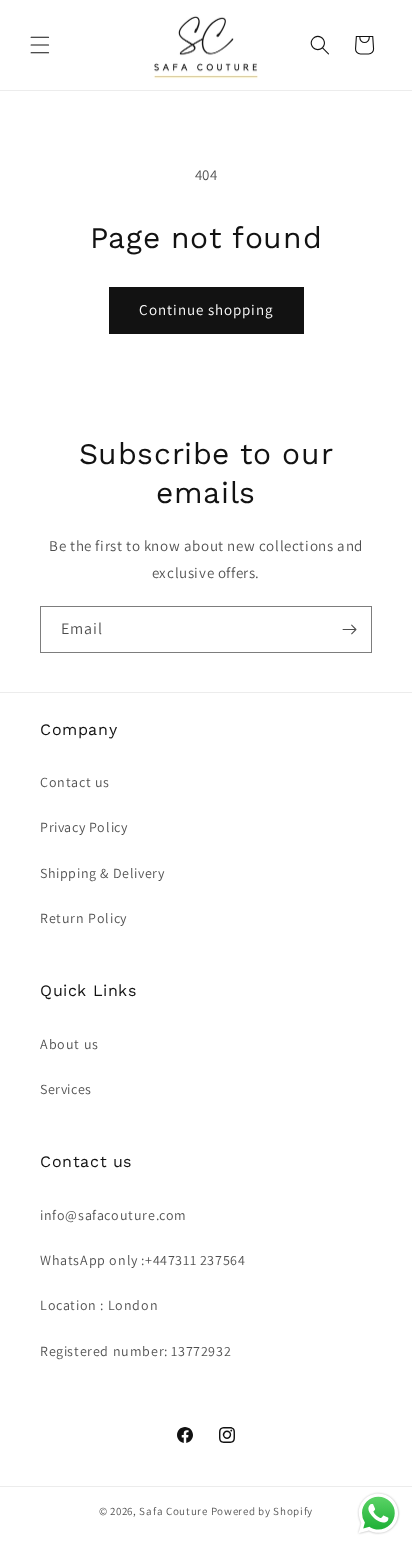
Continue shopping (206, 309)
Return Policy (83, 918)
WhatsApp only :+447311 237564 (142, 1260)
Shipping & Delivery (102, 873)
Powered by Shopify (262, 1511)
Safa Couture (173, 1511)
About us (69, 1044)
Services (66, 1089)
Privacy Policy (83, 827)
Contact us (75, 782)
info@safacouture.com (113, 1215)
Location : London (99, 1305)
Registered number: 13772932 (135, 1351)
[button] (40, 45)
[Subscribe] (349, 629)
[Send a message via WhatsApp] (378, 1513)
